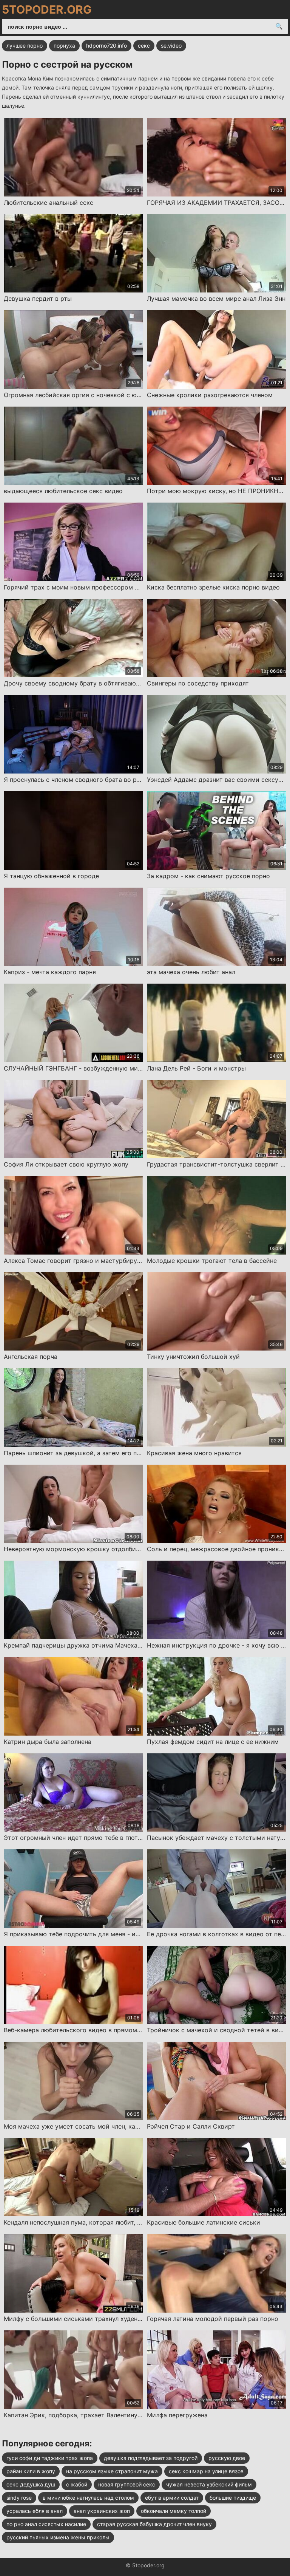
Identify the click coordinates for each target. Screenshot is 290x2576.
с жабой (77, 2484)
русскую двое (227, 2458)
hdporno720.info (106, 46)
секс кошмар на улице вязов (206, 2471)
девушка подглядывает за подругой (151, 2458)
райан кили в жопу (31, 2471)
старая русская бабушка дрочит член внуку (154, 2524)
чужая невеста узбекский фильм (209, 2484)
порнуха (64, 46)
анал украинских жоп (102, 2511)
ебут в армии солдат (172, 2498)
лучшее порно (25, 46)
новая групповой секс (127, 2484)
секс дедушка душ (31, 2484)
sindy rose (19, 2498)
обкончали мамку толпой (174, 2511)
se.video (171, 46)
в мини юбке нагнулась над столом (88, 2498)
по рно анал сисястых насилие (46, 2524)
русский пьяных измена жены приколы (58, 2537)
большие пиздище (233, 2498)
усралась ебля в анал (35, 2511)
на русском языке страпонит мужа (112, 2471)
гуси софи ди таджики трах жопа (50, 2458)
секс (144, 46)
